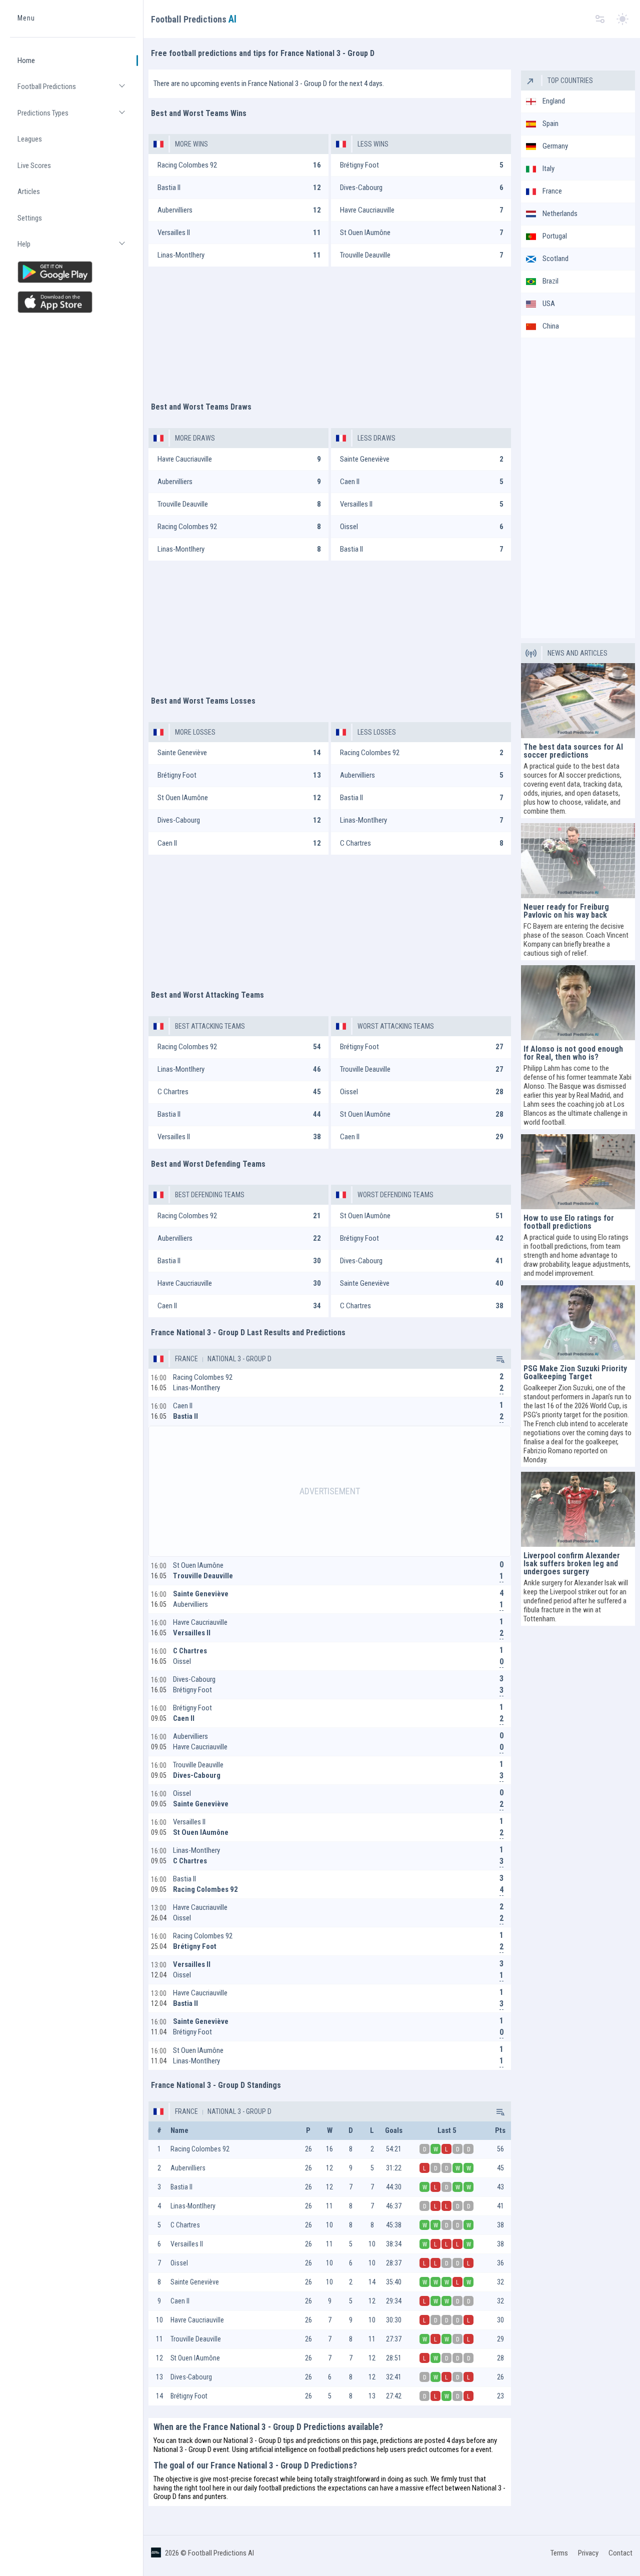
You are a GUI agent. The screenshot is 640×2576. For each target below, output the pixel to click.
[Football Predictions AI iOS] (73, 302)
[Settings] (600, 19)
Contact (620, 2553)
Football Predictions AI (221, 2553)
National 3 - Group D (239, 1359)
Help (76, 248)
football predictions (346, 2449)
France (186, 1359)
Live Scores (34, 166)
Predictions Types (76, 117)
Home (26, 61)
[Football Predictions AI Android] (73, 272)
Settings (30, 218)
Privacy (588, 2553)
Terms (559, 2553)
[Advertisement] (330, 329)
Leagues (30, 139)
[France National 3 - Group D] (499, 1359)
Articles (29, 192)
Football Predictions (76, 91)
